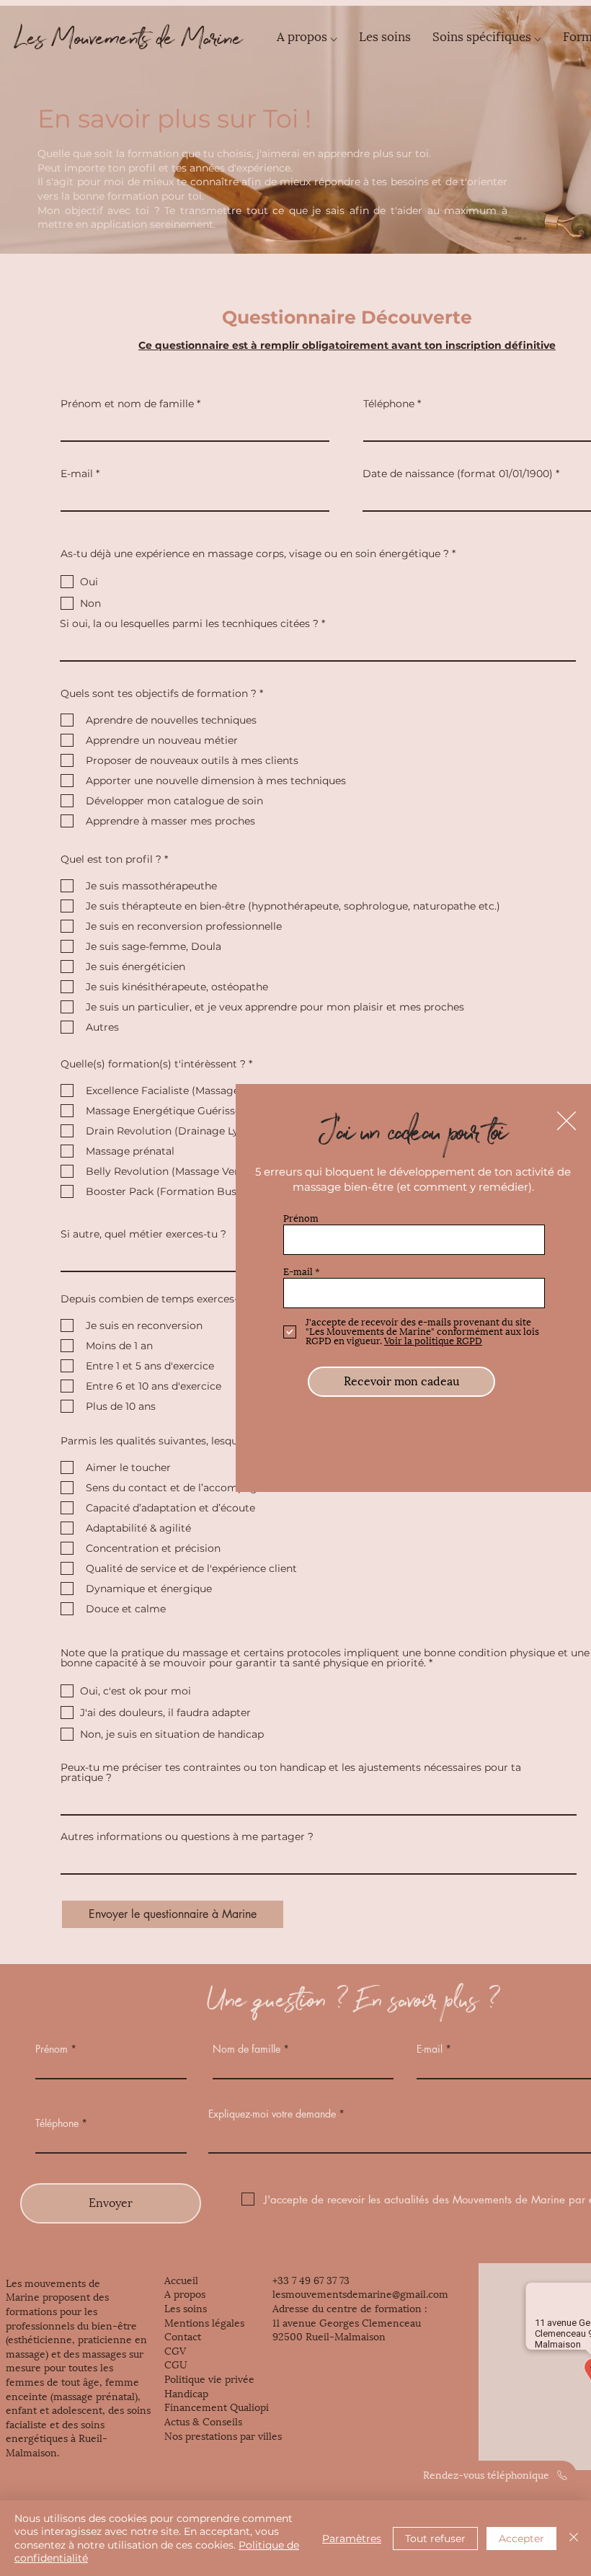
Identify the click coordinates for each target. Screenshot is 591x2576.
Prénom (301, 1218)
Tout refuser (435, 2539)
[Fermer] (574, 2538)
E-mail (298, 1272)
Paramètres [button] (352, 2539)
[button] (566, 1121)
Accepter (521, 2539)
